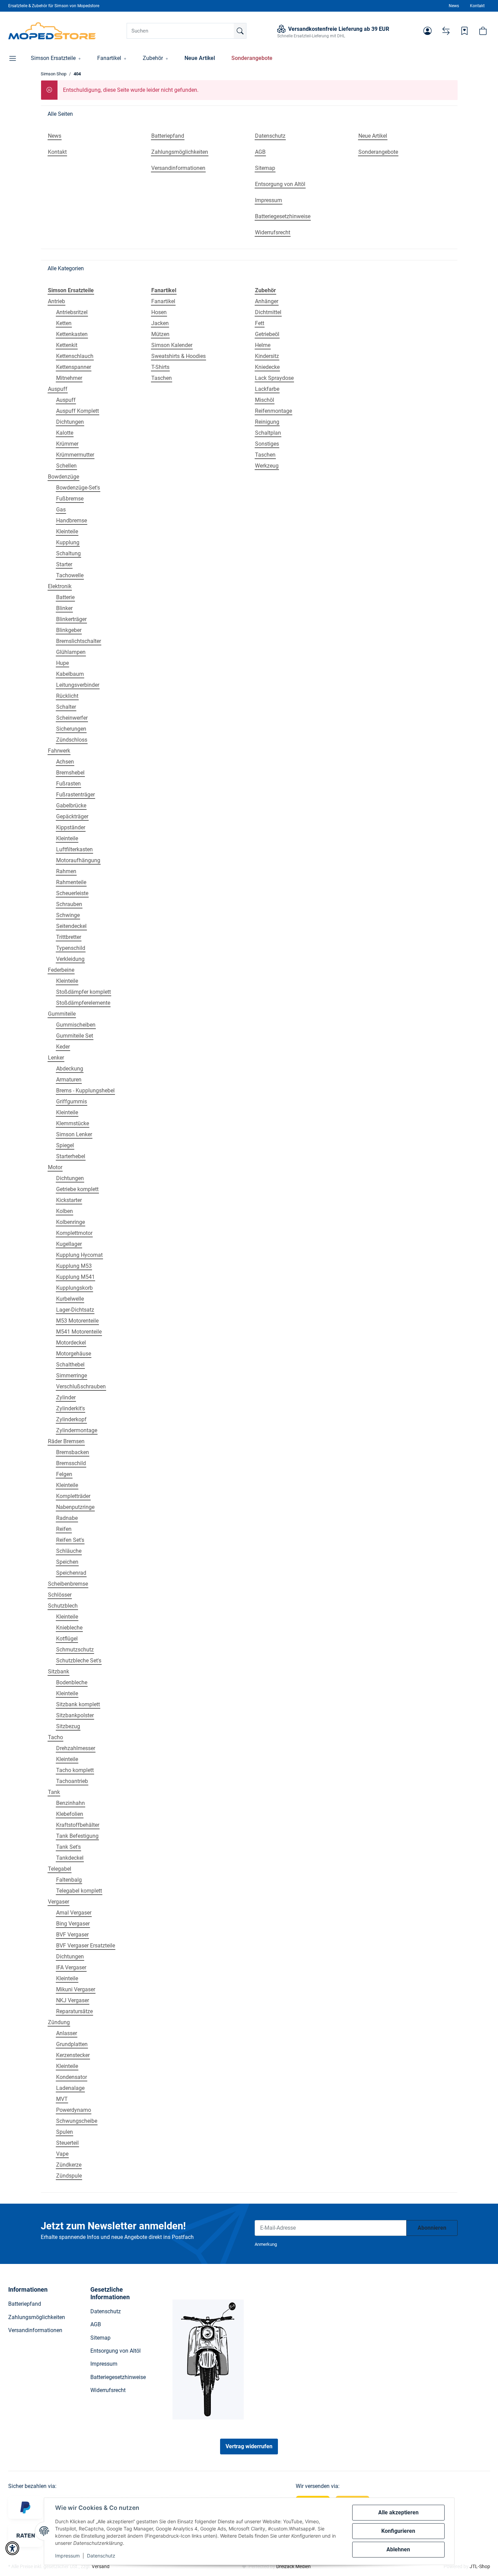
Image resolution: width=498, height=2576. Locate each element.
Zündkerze (69, 2165)
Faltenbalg (69, 1880)
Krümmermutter (75, 455)
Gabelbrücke (71, 806)
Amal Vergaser (74, 1913)
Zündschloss (72, 740)
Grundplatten (72, 2044)
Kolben (65, 1211)
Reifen (64, 1529)
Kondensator (72, 2077)
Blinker (64, 608)
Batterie (65, 597)
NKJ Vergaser (73, 2000)
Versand (101, 2566)
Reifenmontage (273, 411)
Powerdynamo (74, 2110)
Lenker (56, 1058)
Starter (64, 564)
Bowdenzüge (63, 477)
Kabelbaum (70, 674)
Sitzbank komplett (78, 1704)
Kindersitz (267, 356)
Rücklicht (67, 696)
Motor (55, 1167)
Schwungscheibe (77, 2121)
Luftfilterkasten (74, 849)
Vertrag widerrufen (249, 2446)
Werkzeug (267, 466)
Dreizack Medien (293, 2566)
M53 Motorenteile (77, 1321)
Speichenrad (71, 1573)
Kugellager (69, 1244)
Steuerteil (67, 2143)
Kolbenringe (71, 1222)
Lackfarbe (267, 389)
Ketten (64, 323)
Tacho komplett (75, 1770)
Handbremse (72, 521)
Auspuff (58, 389)
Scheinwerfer (72, 718)
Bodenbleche (72, 1682)
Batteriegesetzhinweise (118, 2377)
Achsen (65, 762)
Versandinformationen (35, 2330)
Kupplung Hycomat (79, 1255)
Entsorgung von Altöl (116, 2351)
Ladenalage (70, 2088)
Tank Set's (68, 1847)
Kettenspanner (74, 367)
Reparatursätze (74, 2011)
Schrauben (69, 904)
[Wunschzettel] (464, 31)
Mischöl (265, 400)
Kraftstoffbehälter (78, 1825)
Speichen (67, 1562)
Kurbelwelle (70, 1299)
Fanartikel (163, 301)
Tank (54, 1792)
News (454, 6)
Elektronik (60, 586)
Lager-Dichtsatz (75, 1310)
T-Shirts (160, 367)
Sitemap (100, 2338)
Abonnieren (432, 2228)
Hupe (62, 663)
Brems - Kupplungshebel (85, 1091)
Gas (61, 510)
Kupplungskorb (74, 1288)
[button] (427, 31)
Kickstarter (69, 1200)
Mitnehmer (69, 378)
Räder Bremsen (66, 1441)
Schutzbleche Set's (79, 1661)
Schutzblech (63, 1606)
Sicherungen (71, 729)
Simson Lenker (74, 1134)
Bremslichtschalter (79, 641)
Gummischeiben (76, 1025)
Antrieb (56, 301)
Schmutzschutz (75, 1650)
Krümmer (67, 444)
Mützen (160, 334)
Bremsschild (71, 1463)
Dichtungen (70, 422)
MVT (62, 2099)
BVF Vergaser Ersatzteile (86, 1946)
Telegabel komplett (79, 1891)
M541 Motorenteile (79, 1332)
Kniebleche (69, 1628)
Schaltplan (268, 433)
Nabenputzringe (75, 1507)
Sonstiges (267, 444)
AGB (96, 2324)
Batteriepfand (25, 2304)
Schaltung (68, 553)
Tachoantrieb (72, 1781)
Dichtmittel (268, 312)
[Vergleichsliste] (446, 31)
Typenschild (71, 948)
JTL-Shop (480, 2566)
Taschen (162, 378)
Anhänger (267, 301)
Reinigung (267, 422)
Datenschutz (101, 2556)
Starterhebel (71, 1156)
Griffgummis (72, 1101)
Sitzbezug (68, 1726)
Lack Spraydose (274, 378)
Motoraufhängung (78, 860)
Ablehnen (398, 2549)
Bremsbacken (73, 1452)
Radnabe (67, 1518)
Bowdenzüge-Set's (78, 488)
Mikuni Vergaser (76, 1989)
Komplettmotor (74, 1233)
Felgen (64, 1474)
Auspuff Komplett (78, 411)
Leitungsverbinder (78, 685)
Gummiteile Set (75, 1036)
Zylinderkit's (71, 1408)
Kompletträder (73, 1496)
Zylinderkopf (71, 1419)
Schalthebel (70, 1365)
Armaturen (69, 1080)
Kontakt (477, 6)
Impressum (67, 2556)
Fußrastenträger (75, 795)
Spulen (65, 2132)
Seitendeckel (71, 926)
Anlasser (67, 2033)
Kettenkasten (72, 334)
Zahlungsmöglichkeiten (37, 2317)
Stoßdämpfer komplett (84, 992)
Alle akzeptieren (398, 2512)
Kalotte (65, 433)
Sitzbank (59, 1671)
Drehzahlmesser (76, 1748)
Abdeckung (70, 1069)
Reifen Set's (70, 1540)
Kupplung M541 (75, 1277)
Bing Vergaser (73, 1924)
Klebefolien (70, 1814)
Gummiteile (62, 1014)
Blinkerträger (71, 619)
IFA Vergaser (71, 1967)
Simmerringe (72, 1376)
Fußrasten (68, 784)
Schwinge (68, 915)
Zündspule (69, 2176)
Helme (263, 345)
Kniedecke (267, 367)
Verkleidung (70, 959)
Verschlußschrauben (81, 1386)
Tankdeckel (70, 1858)
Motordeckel (71, 1343)
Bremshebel (70, 773)
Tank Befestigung (77, 1836)
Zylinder (66, 1397)
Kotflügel (67, 1639)
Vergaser (59, 1902)
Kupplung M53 (74, 1266)
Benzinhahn (71, 1803)
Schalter (66, 707)
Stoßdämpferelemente (83, 1003)
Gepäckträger (72, 816)
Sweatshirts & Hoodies (178, 356)
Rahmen (66, 871)
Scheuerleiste (72, 893)
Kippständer (71, 827)
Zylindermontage (77, 1430)
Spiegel (65, 1145)
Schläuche (69, 1551)
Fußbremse (70, 499)
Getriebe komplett (77, 1189)
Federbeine (61, 970)
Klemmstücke (73, 1123)
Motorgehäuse (74, 1354)
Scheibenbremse (68, 1584)
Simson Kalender (172, 345)
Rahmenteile (71, 882)
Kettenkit (67, 345)
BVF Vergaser (72, 1935)
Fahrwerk (59, 751)
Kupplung (68, 542)
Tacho (55, 1737)
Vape (62, 2154)
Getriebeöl (267, 334)
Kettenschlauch (75, 356)
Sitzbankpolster (75, 1715)
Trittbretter (69, 937)
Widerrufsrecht (108, 2390)
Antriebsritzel (72, 312)
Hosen (159, 312)
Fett (260, 323)
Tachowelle (70, 575)
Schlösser (60, 1595)
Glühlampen (71, 652)
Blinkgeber (69, 630)
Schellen (66, 466)
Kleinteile (67, 531)
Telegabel (60, 1869)
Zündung (59, 2022)
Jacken (160, 323)
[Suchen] (240, 31)
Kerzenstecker (73, 2055)
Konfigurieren (398, 2531)
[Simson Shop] (52, 31)
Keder (63, 1047)
